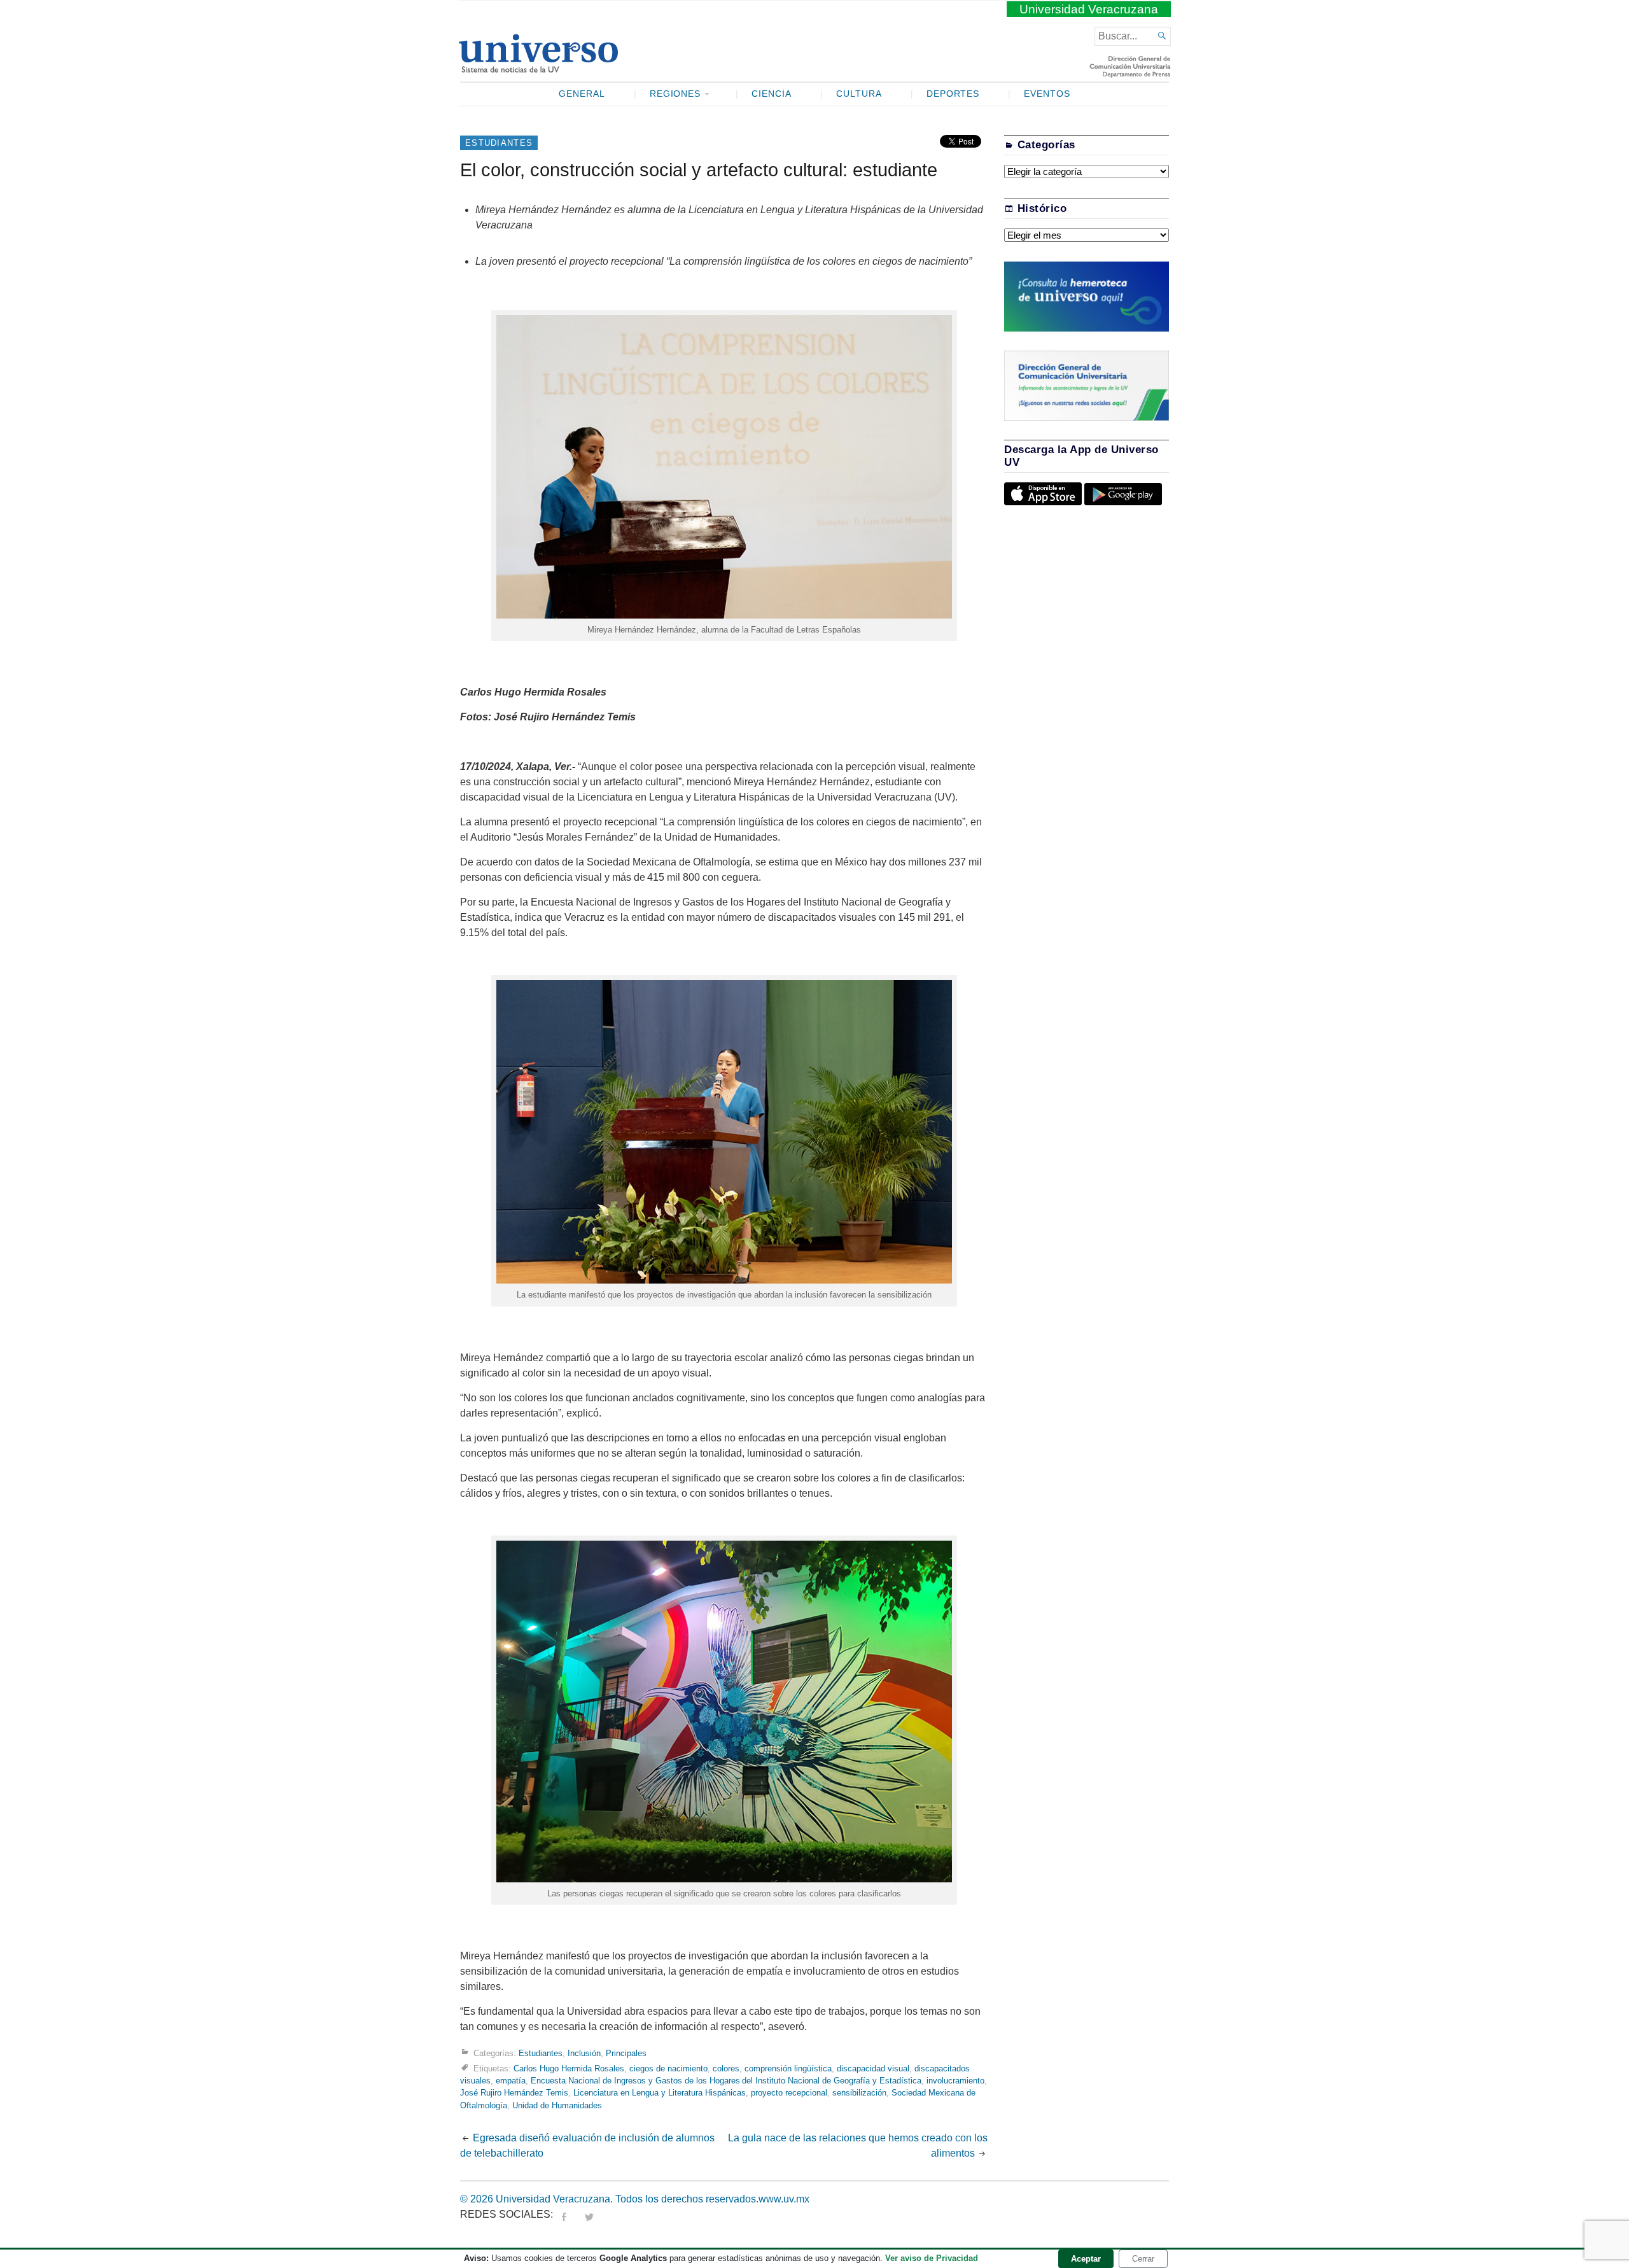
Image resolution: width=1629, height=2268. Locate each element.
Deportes (953, 94)
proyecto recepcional (789, 2093)
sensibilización (859, 2093)
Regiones (675, 94)
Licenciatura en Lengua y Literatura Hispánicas (660, 2093)
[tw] (589, 2214)
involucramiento (955, 2081)
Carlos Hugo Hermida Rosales (569, 2068)
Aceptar (1086, 2259)
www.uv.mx (784, 2199)
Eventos (1047, 94)
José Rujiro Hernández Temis (514, 2093)
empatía (511, 2081)
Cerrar (1143, 2259)
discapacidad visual (873, 2068)
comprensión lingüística (788, 2068)
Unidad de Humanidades (557, 2105)
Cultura (859, 94)
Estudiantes (499, 143)
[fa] (564, 2214)
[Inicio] (538, 67)
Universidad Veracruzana (1089, 9)
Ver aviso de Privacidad (932, 2258)
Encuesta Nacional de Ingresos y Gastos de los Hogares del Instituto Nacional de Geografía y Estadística (726, 2081)
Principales (626, 2053)
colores (726, 2068)
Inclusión (584, 2053)
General (582, 94)
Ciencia (772, 94)
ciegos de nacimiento (668, 2068)
